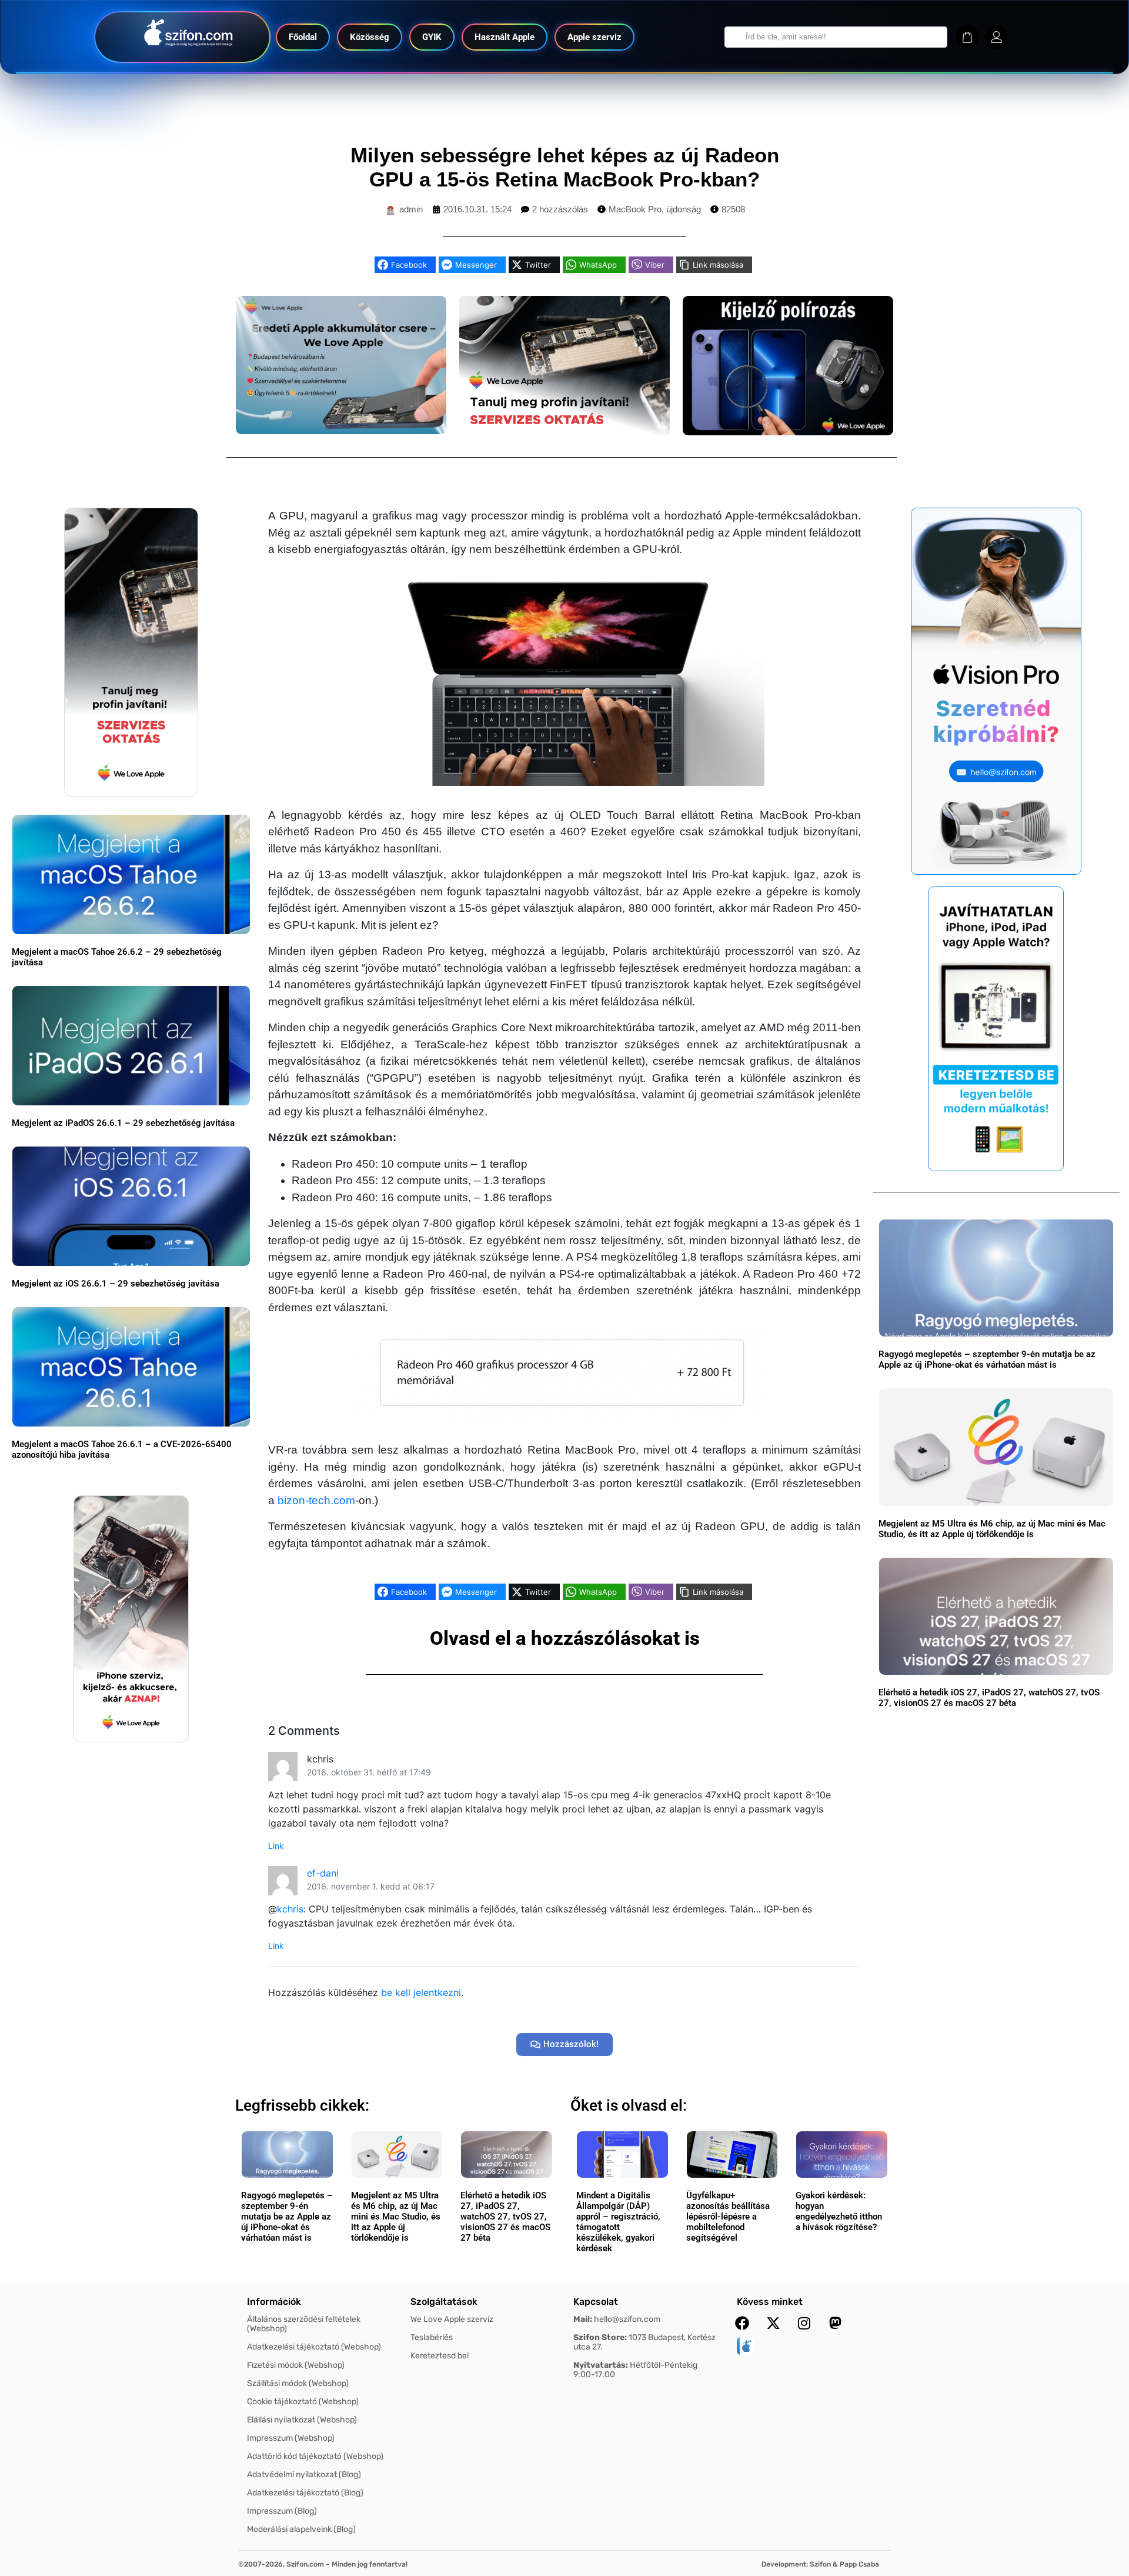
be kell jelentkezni (421, 1992)
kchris (290, 1909)
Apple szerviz (594, 37)
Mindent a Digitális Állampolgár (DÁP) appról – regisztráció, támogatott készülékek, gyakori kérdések (618, 2222)
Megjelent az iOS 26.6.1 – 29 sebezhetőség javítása (116, 1284)
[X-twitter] (773, 2323)
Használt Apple (505, 37)
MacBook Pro (635, 209)
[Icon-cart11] (967, 37)
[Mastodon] (836, 2323)
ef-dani (323, 1873)
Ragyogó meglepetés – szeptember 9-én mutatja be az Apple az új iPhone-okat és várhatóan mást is (987, 1359)
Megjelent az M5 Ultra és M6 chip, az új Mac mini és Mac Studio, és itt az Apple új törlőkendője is (992, 1529)
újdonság (684, 209)
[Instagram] (804, 2323)
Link (276, 1846)
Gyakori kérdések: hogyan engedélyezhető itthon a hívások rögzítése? (839, 2211)
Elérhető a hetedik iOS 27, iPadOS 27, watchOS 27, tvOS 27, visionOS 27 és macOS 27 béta (989, 1698)
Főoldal (303, 37)
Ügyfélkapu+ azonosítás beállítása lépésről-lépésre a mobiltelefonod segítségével (728, 2217)
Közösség (370, 37)
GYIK (432, 37)
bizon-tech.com (316, 1500)
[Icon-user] (997, 37)
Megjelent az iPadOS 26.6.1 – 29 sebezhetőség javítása (123, 1123)
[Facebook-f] (742, 2323)
